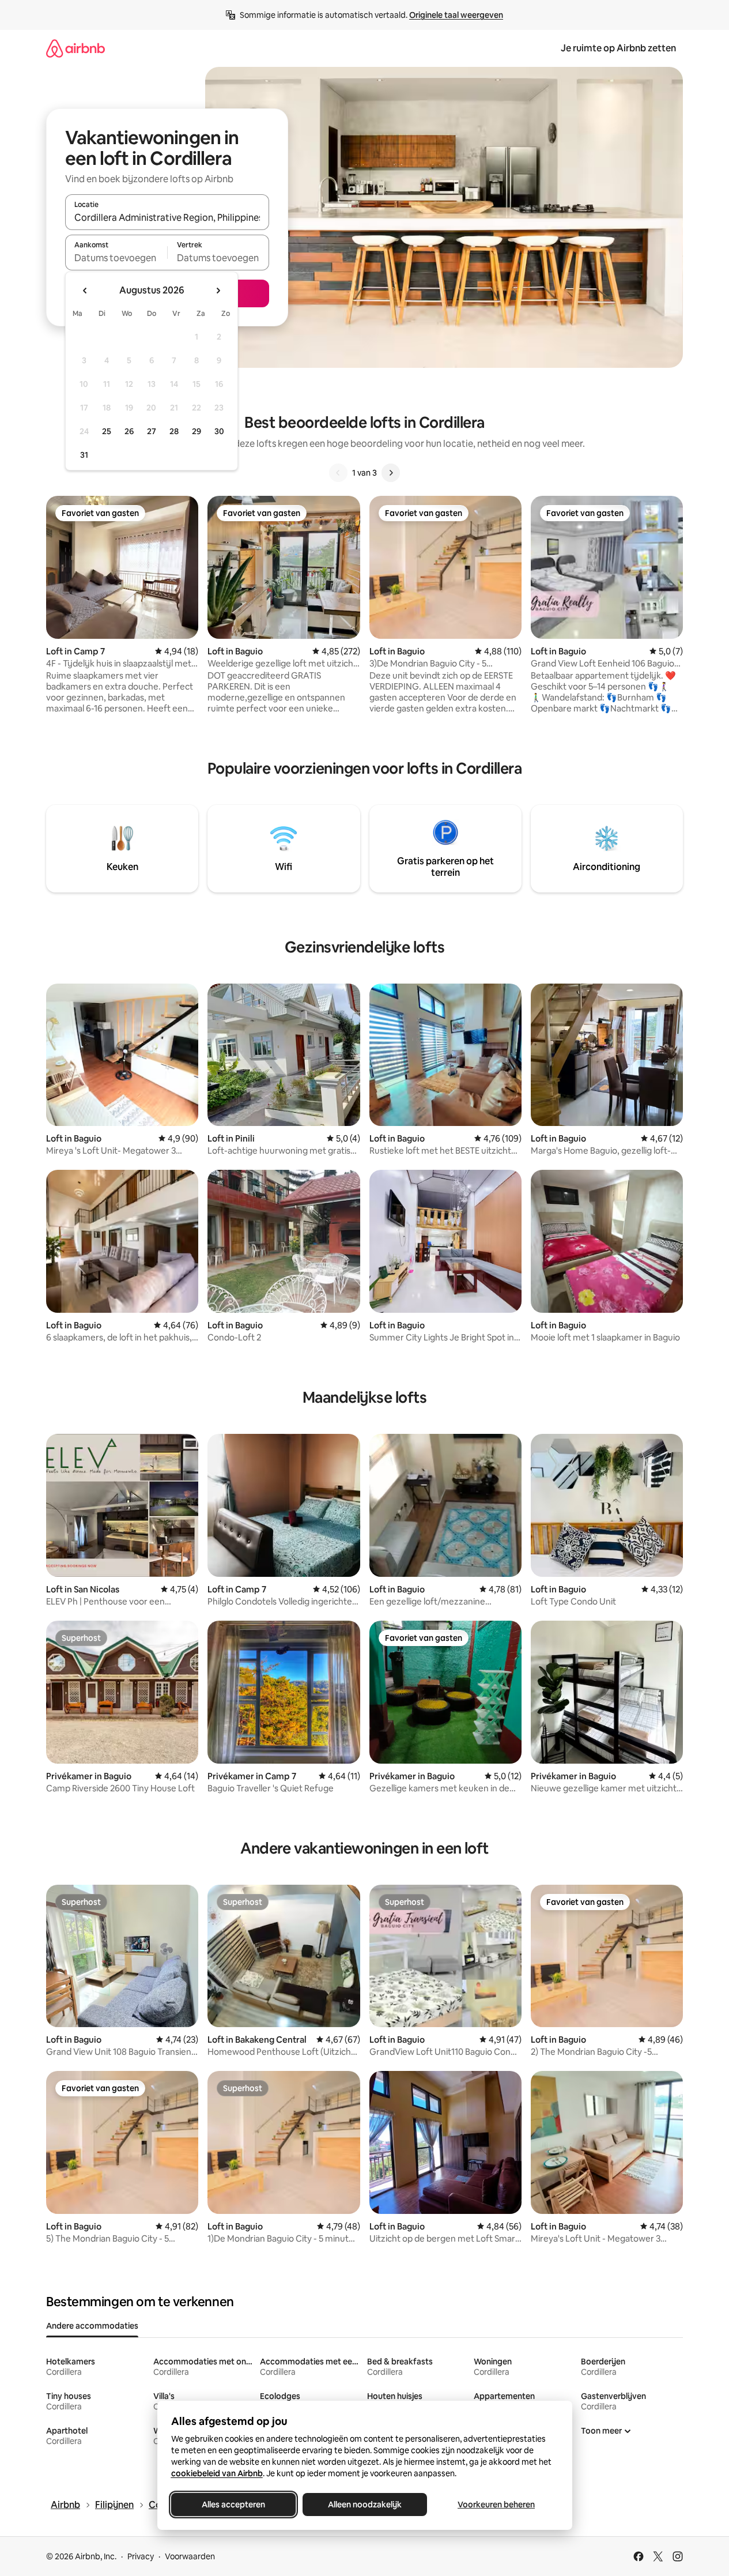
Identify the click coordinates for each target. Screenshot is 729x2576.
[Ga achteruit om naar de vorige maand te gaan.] (85, 291)
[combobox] (167, 217)
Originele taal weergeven (456, 15)
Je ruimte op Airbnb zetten (618, 48)
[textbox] (116, 258)
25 (107, 431)
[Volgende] (391, 473)
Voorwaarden (190, 2556)
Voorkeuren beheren (496, 2505)
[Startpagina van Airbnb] (75, 48)
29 (197, 431)
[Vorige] (338, 473)
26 (129, 431)
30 (219, 431)
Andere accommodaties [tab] (92, 2326)
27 (152, 431)
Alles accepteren (233, 2505)
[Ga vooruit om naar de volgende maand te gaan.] (218, 291)
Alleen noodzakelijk (365, 2505)
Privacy (141, 2556)
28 (174, 431)
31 (84, 455)
